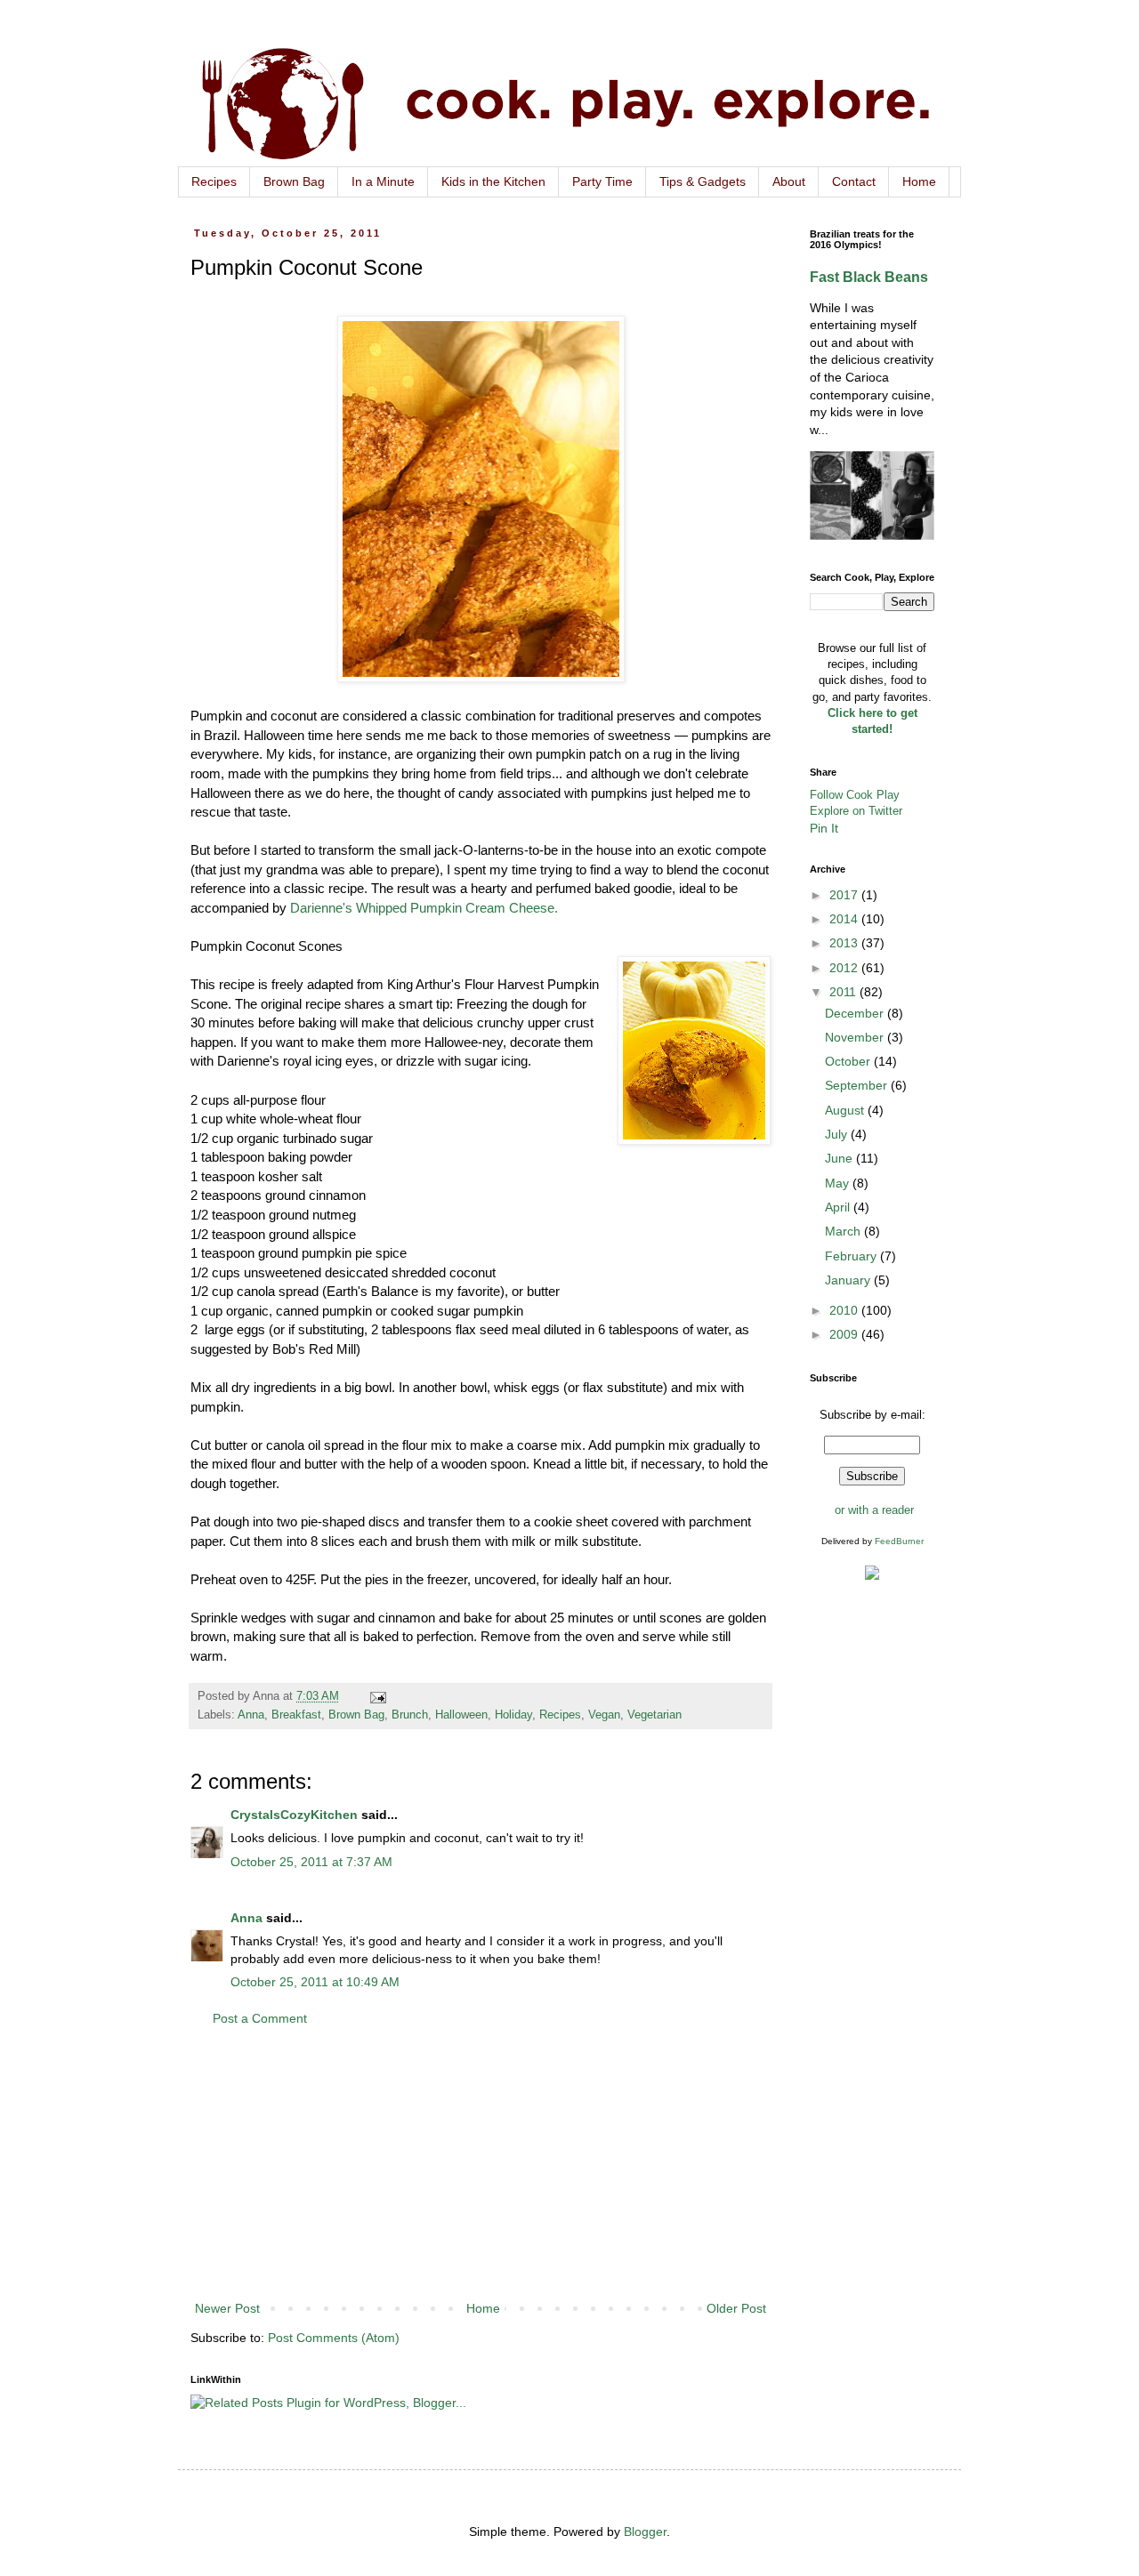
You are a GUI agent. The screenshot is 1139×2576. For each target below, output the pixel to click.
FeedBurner (899, 1541)
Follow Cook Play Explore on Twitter (856, 803)
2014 (845, 919)
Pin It (824, 828)
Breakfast (296, 1715)
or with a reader (874, 1510)
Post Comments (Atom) (334, 2338)
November (856, 1037)
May (839, 1183)
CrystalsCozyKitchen (294, 1815)
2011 (844, 992)
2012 (845, 968)
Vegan (604, 1715)
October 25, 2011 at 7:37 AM (311, 1862)
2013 (845, 943)
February (852, 1256)
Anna (251, 1715)
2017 (845, 895)
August (846, 1110)
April (839, 1207)
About (789, 181)
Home (919, 181)
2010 (845, 1310)
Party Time (602, 181)
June (840, 1158)
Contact (854, 181)
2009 (845, 1334)
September (858, 1085)
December (856, 1013)
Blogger (645, 2532)
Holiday (513, 1715)
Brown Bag (294, 181)
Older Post (736, 2308)
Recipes (214, 181)
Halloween (461, 1715)
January (849, 1280)
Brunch (410, 1715)
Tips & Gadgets (703, 181)
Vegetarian (654, 1715)
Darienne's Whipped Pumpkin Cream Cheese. (424, 908)
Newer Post (227, 2308)
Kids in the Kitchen (493, 181)
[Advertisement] (481, 2164)
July (838, 1134)
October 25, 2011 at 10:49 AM (315, 1982)
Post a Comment (260, 2018)
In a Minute (383, 181)
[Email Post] (377, 1696)
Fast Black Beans (869, 277)
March (844, 1231)
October (849, 1061)
